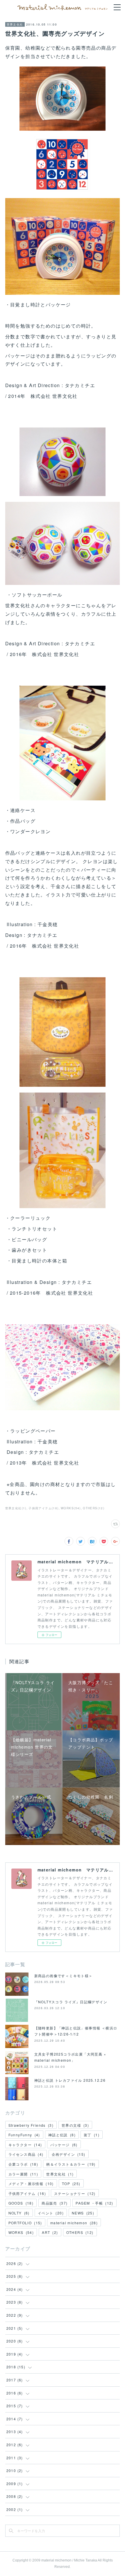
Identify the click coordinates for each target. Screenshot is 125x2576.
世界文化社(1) (16, 1508)
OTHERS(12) (94, 1508)
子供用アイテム (27, 2193)
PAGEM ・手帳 (94, 2203)
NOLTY (19, 2213)
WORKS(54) (71, 1508)
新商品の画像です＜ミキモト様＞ (64, 1976)
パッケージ (64, 2145)
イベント (51, 2213)
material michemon (74, 2223)
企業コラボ (23, 2164)
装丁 (92, 2135)
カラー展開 (23, 2174)
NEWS (83, 2213)
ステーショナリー (75, 2193)
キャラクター (25, 2145)
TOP (71, 2184)
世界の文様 (75, 2125)
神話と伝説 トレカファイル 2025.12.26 (70, 2080)
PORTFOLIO (25, 2223)
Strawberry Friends (31, 2125)
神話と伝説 (62, 2135)
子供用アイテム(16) (43, 1508)
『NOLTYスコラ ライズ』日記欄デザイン (71, 2002)
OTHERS (80, 2232)
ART (50, 2232)
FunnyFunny (24, 2135)
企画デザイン (69, 2154)
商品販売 (55, 2203)
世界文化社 (15, 24)
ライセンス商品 (26, 2154)
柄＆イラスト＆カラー (71, 2164)
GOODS (21, 2203)
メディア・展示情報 (31, 2184)
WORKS (21, 2232)
